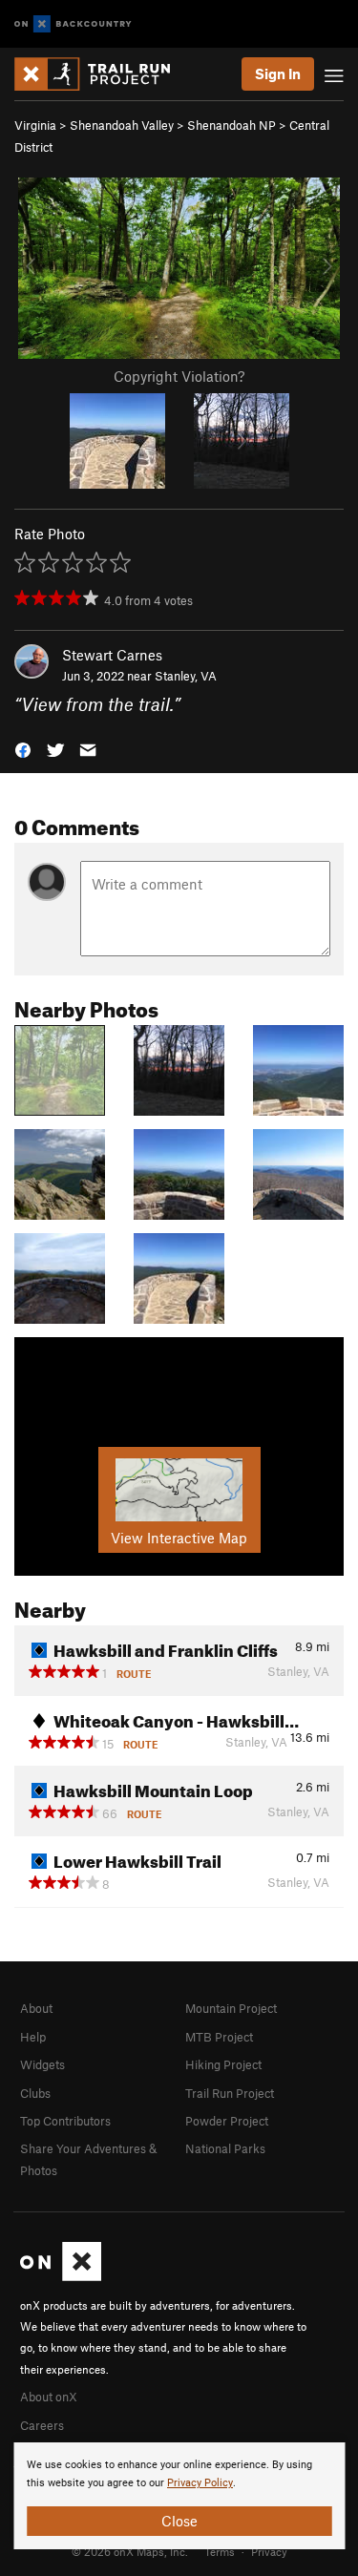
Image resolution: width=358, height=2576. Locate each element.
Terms (220, 2551)
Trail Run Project (230, 2093)
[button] (23, 749)
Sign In (278, 73)
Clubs (35, 2093)
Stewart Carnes (112, 655)
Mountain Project (231, 2008)
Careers (42, 2425)
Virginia (35, 125)
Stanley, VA (186, 676)
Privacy (269, 2551)
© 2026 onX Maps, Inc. (130, 2551)
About (36, 2008)
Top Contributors (65, 2121)
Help (33, 2037)
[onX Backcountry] (73, 24)
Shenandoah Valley (122, 125)
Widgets (42, 2064)
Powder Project (227, 2121)
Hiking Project (223, 2064)
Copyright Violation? (179, 376)
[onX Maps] (61, 2276)
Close (179, 2521)
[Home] (102, 74)
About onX (49, 2397)
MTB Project (219, 2037)
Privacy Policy (200, 2483)
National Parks (225, 2148)
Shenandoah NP (232, 125)
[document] (179, 2496)
